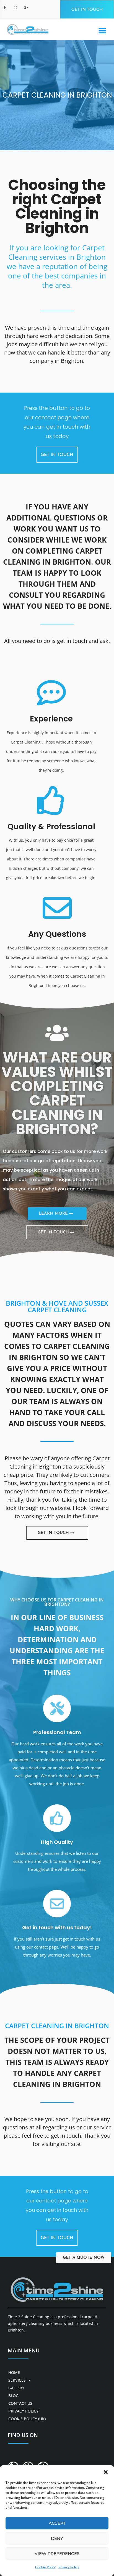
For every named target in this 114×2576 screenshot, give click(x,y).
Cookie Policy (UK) (27, 2419)
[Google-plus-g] (27, 9)
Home (14, 2372)
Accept (57, 2523)
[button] (106, 2472)
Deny (57, 2538)
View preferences (57, 2554)
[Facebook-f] (6, 9)
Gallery (16, 2388)
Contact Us (20, 2403)
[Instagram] (17, 9)
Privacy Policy (69, 2567)
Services (17, 2380)
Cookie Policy (45, 2567)
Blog (13, 2396)
